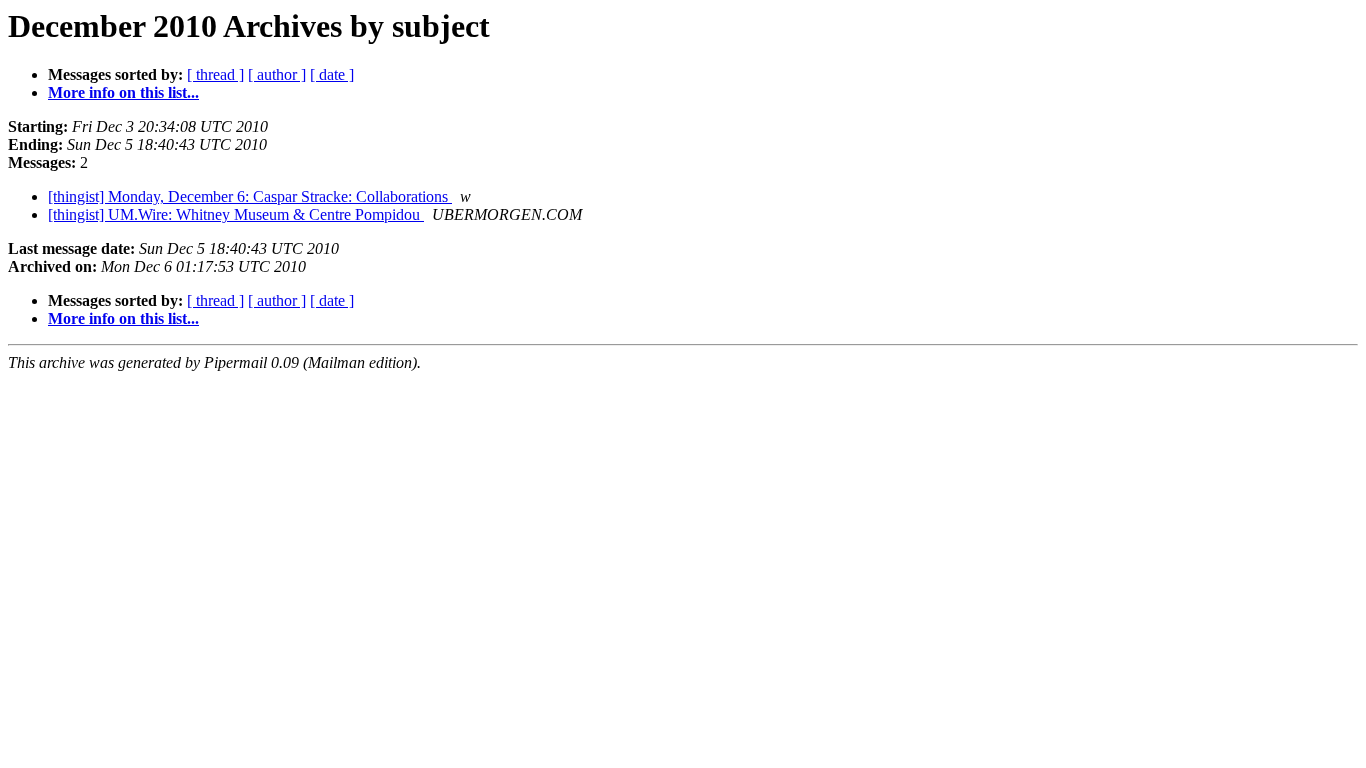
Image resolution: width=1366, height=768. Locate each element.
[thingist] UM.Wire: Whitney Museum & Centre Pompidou (236, 214)
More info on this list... (123, 92)
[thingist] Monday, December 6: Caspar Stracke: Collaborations (250, 196)
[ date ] (332, 74)
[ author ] (277, 74)
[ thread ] (215, 74)
